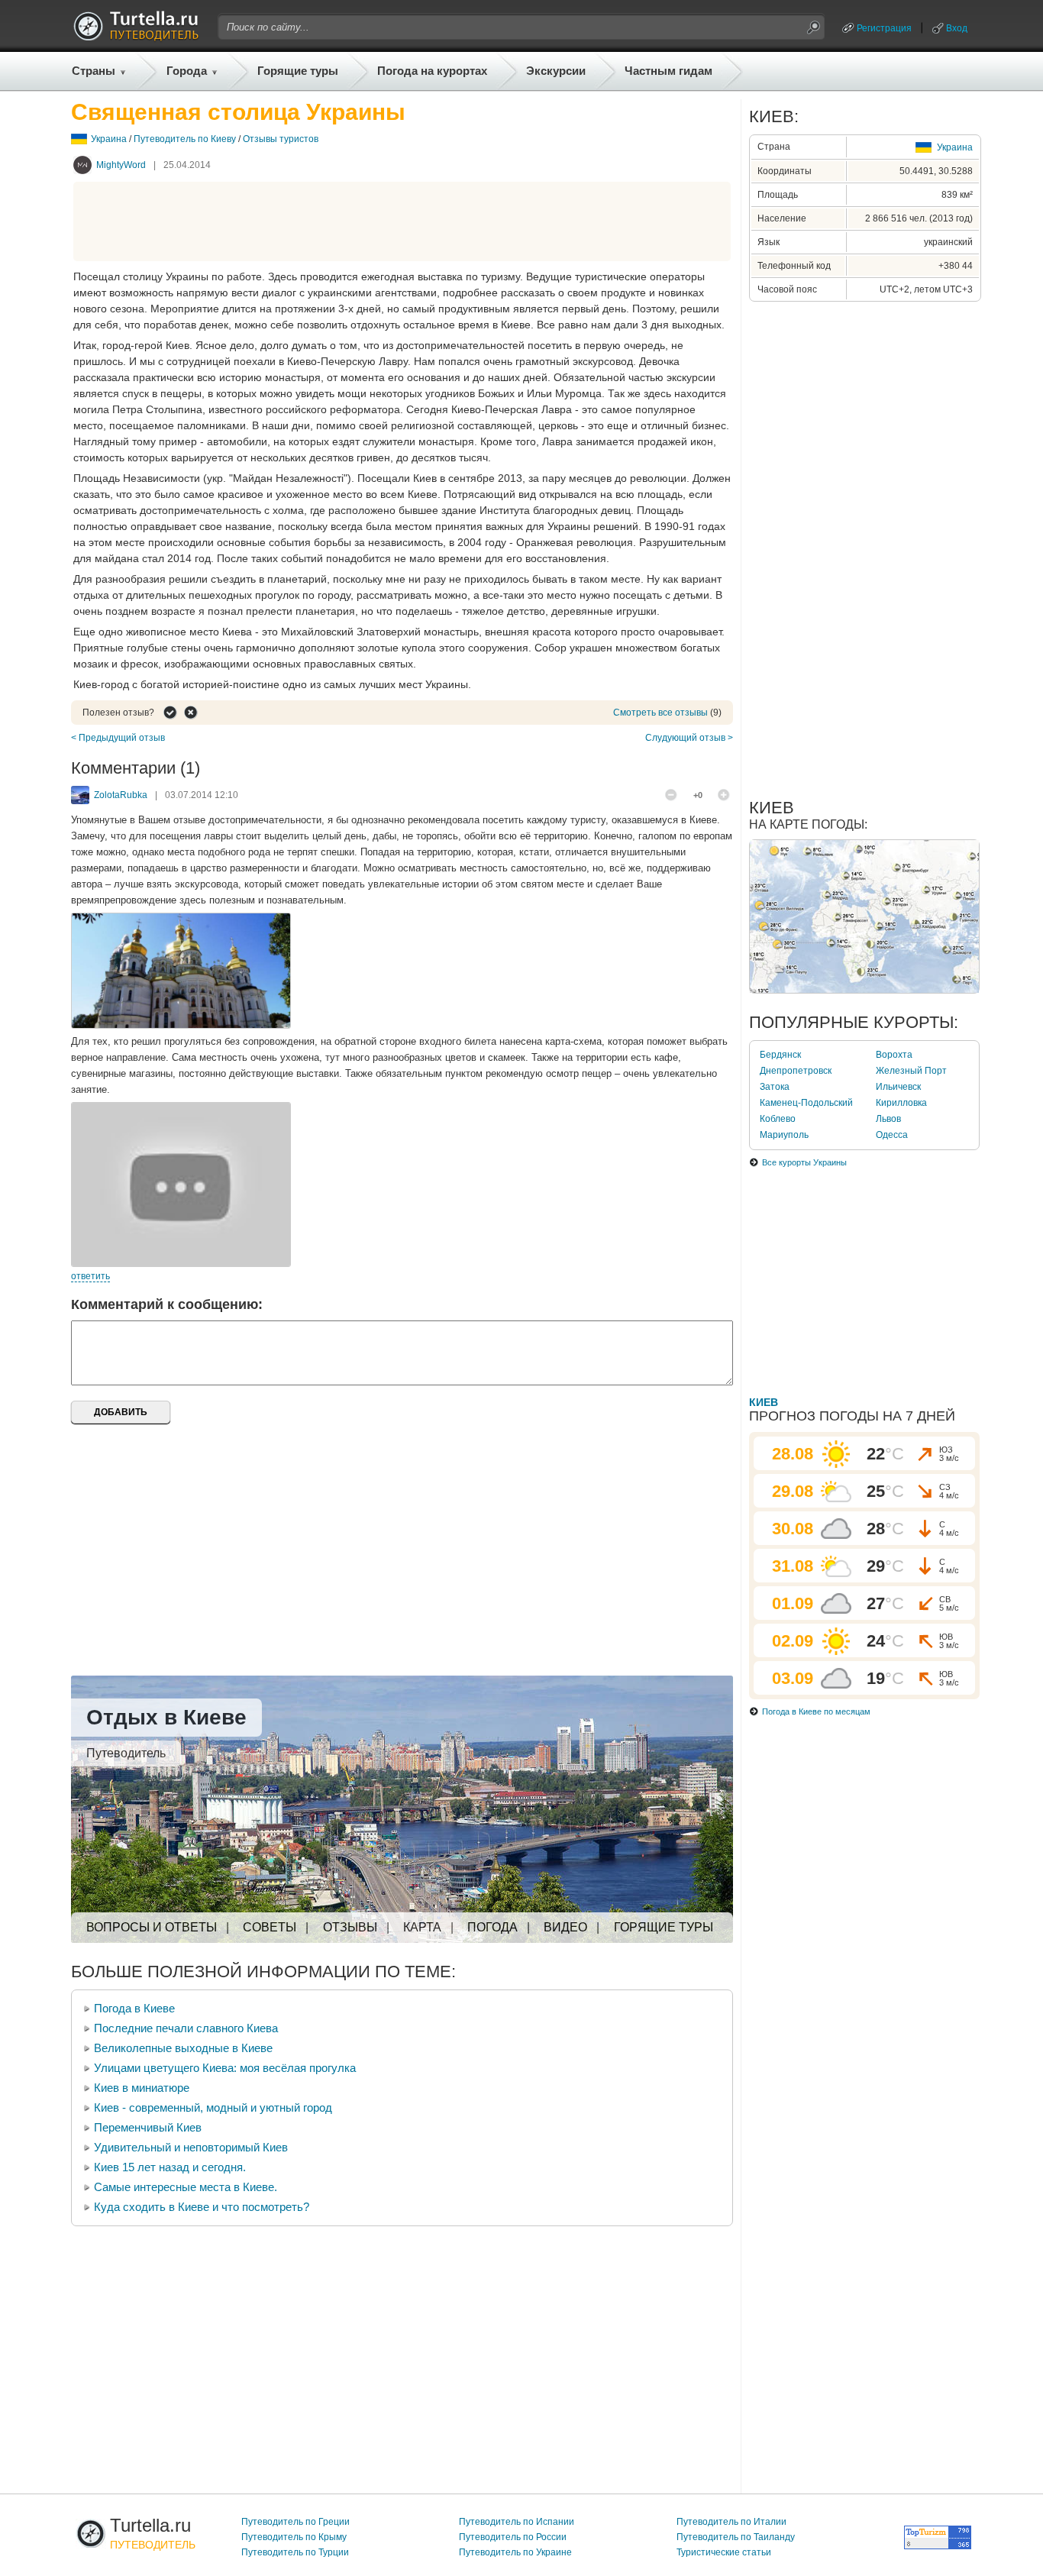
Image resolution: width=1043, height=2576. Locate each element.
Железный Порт (911, 1071)
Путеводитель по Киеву (185, 139)
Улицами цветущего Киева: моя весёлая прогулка (225, 2068)
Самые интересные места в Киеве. (186, 2187)
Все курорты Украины (804, 1162)
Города (187, 71)
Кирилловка (901, 1103)
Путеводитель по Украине (515, 2552)
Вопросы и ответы (152, 1927)
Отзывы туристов (281, 139)
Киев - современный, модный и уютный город (213, 2107)
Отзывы (350, 1927)
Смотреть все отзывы (660, 713)
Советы (270, 1927)
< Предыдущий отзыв (118, 738)
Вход (957, 28)
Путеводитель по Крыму (294, 2537)
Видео (565, 1927)
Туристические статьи (724, 2552)
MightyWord (121, 165)
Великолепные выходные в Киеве (183, 2048)
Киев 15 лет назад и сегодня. (170, 2167)
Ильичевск (898, 1087)
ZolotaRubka (121, 795)
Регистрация (884, 28)
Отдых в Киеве (166, 1717)
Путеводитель (126, 1753)
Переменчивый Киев (148, 2127)
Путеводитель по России (513, 2537)
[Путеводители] (136, 37)
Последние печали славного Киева (186, 2028)
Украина (109, 139)
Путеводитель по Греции (295, 2522)
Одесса (892, 1135)
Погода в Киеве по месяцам (816, 1711)
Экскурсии (556, 71)
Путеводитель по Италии (731, 2522)
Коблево (778, 1119)
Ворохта (894, 1055)
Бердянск (780, 1055)
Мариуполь (784, 1135)
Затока (775, 1087)
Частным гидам (668, 71)
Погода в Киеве (134, 2008)
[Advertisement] (402, 221)
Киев (764, 1402)
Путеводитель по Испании (517, 2522)
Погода (492, 1927)
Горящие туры (298, 71)
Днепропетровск (796, 1071)
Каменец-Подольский (806, 1103)
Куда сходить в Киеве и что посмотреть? (202, 2207)
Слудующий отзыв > (689, 738)
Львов (888, 1119)
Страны (94, 71)
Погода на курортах (432, 71)
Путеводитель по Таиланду (736, 2537)
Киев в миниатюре (142, 2088)
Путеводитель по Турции (295, 2552)
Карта (422, 1927)
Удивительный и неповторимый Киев (191, 2147)
